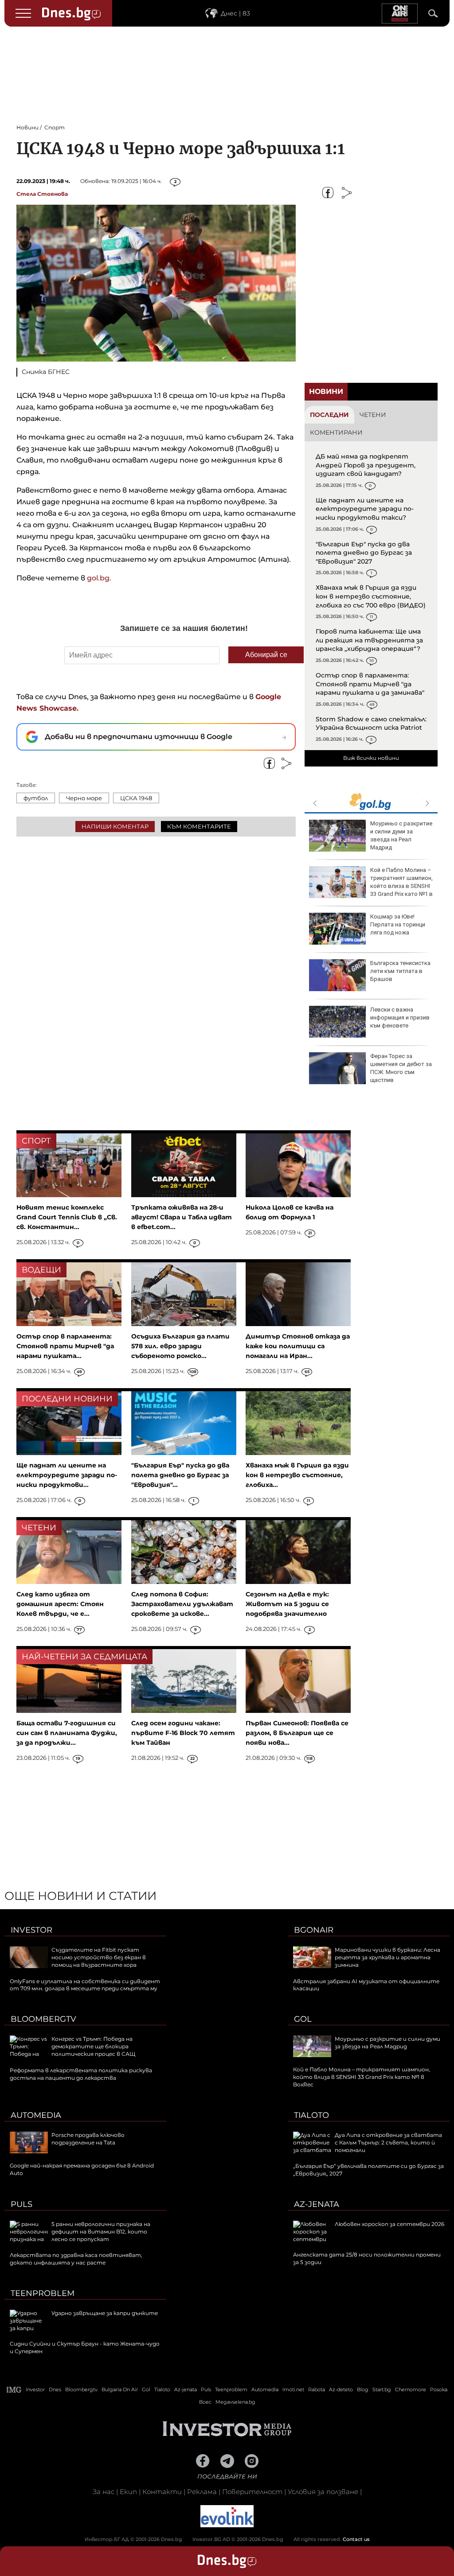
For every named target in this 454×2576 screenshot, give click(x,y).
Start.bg (382, 2389)
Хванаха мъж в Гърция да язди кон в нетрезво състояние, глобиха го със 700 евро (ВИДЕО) (371, 596)
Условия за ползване (323, 2492)
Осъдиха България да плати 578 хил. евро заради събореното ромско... (180, 1346)
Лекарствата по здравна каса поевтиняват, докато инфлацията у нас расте (76, 2259)
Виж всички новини (371, 758)
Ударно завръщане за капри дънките (105, 2313)
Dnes (55, 2389)
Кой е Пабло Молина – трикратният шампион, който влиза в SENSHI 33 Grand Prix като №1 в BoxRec (371, 886)
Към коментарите (199, 826)
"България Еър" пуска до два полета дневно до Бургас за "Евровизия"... (180, 1475)
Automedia (36, 2115)
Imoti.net (293, 2389)
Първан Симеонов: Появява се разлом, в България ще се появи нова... (297, 1733)
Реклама (202, 2492)
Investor (31, 1930)
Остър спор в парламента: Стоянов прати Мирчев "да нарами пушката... (65, 1346)
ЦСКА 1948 (136, 798)
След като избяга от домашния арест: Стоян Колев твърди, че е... (60, 1604)
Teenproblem (43, 2293)
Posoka (439, 2389)
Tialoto (311, 2115)
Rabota (317, 2389)
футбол (36, 798)
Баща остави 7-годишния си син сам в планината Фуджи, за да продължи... (67, 1733)
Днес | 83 (235, 13)
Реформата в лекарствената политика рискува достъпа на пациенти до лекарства (81, 2074)
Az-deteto (341, 2389)
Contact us (356, 2539)
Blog (363, 2389)
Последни (329, 415)
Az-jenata (317, 2204)
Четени (373, 415)
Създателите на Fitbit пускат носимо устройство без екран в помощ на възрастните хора (99, 1957)
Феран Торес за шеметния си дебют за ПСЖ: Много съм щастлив (401, 1068)
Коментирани (336, 432)
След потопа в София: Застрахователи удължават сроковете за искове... (182, 1604)
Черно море (84, 798)
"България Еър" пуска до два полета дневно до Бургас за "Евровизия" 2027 (364, 553)
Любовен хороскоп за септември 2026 (389, 2224)
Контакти (162, 2492)
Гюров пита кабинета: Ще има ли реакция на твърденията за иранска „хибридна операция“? (369, 640)
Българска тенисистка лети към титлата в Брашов (400, 971)
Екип (128, 2492)
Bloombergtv (43, 2019)
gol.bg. (99, 578)
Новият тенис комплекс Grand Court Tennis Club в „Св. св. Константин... (67, 1217)
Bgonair (314, 1930)
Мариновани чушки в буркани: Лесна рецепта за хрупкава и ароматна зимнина (387, 1957)
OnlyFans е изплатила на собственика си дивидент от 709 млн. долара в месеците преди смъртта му (85, 1985)
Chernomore (411, 2389)
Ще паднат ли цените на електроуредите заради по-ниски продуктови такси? (365, 509)
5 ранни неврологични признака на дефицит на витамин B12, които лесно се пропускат (101, 2232)
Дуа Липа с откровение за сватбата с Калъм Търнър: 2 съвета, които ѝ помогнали (388, 2142)
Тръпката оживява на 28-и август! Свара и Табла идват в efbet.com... (182, 1217)
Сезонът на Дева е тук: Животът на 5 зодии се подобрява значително (287, 1604)
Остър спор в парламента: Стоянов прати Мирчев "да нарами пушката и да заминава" (370, 684)
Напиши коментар (115, 826)
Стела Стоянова (42, 194)
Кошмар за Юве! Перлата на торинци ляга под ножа (398, 924)
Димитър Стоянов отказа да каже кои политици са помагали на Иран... (298, 1346)
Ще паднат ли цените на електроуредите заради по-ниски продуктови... (67, 1475)
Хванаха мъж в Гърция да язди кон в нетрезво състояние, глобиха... (297, 1475)
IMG (14, 2390)
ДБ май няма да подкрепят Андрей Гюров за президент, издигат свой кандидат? (366, 465)
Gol (303, 2019)
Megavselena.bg (235, 2402)
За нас (104, 2492)
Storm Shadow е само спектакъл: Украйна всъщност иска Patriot (371, 724)
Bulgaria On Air (120, 2389)
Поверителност (252, 2492)
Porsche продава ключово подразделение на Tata (88, 2139)
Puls (22, 2204)
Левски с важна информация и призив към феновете (400, 1018)
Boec (205, 2402)
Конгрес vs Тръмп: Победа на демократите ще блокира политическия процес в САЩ (93, 2046)
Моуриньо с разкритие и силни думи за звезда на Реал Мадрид (401, 836)
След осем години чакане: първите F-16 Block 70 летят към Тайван (183, 1733)
